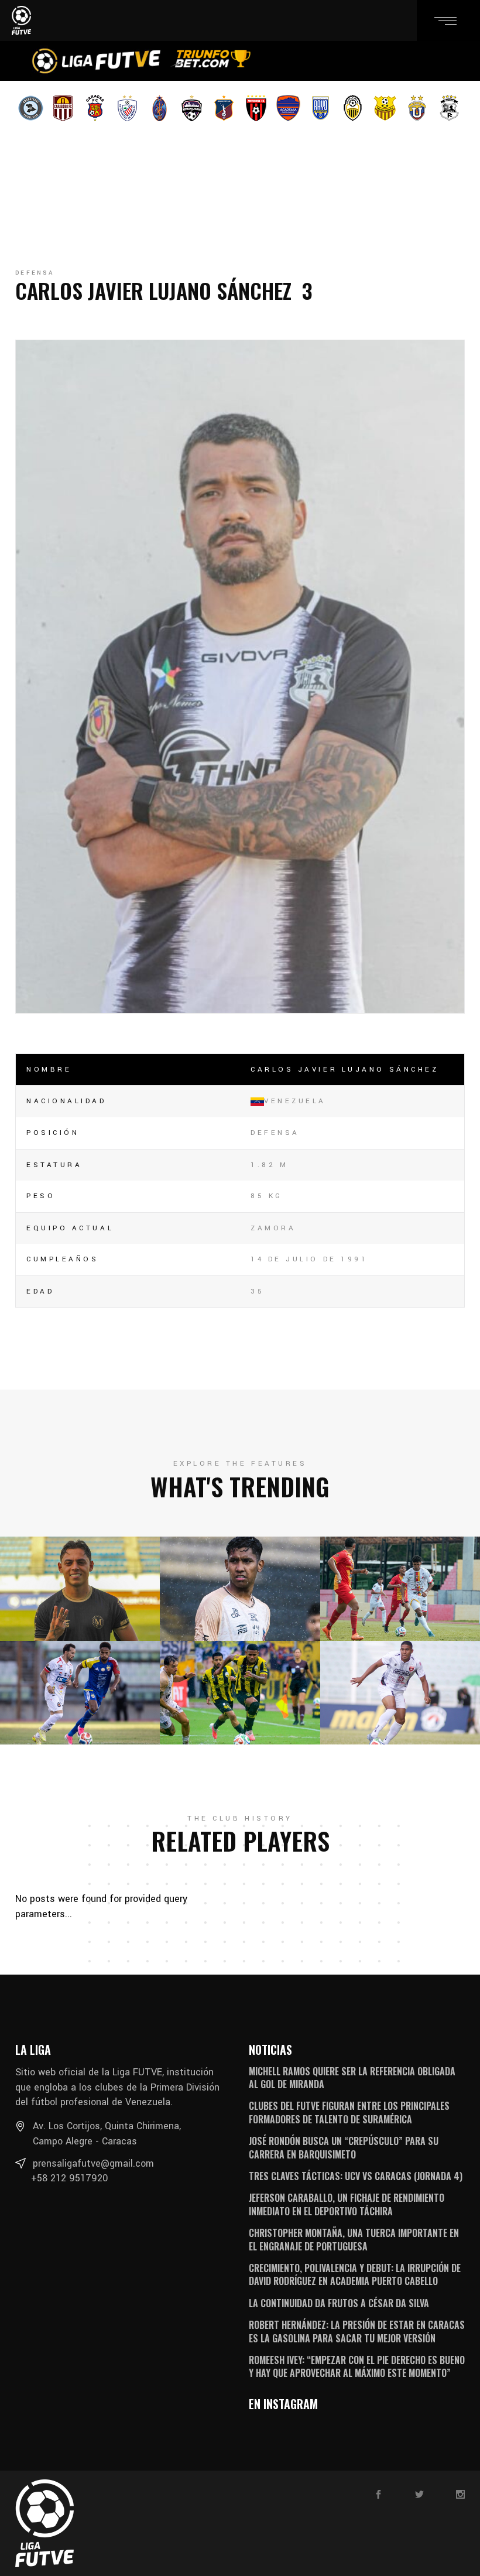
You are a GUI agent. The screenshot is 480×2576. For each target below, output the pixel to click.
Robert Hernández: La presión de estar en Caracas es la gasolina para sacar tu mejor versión (357, 2331)
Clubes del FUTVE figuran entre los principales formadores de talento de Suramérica (349, 2112)
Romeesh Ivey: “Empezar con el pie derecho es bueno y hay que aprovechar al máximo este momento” (357, 2366)
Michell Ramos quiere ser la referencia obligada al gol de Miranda (352, 2078)
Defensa (35, 273)
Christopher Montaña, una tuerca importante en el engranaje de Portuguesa (354, 2239)
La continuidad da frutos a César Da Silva (339, 2303)
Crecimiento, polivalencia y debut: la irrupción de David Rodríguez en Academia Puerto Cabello (355, 2274)
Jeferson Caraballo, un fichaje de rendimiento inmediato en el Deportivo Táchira (347, 2204)
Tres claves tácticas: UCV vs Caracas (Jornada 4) (356, 2176)
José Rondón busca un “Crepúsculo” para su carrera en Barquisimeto (344, 2147)
